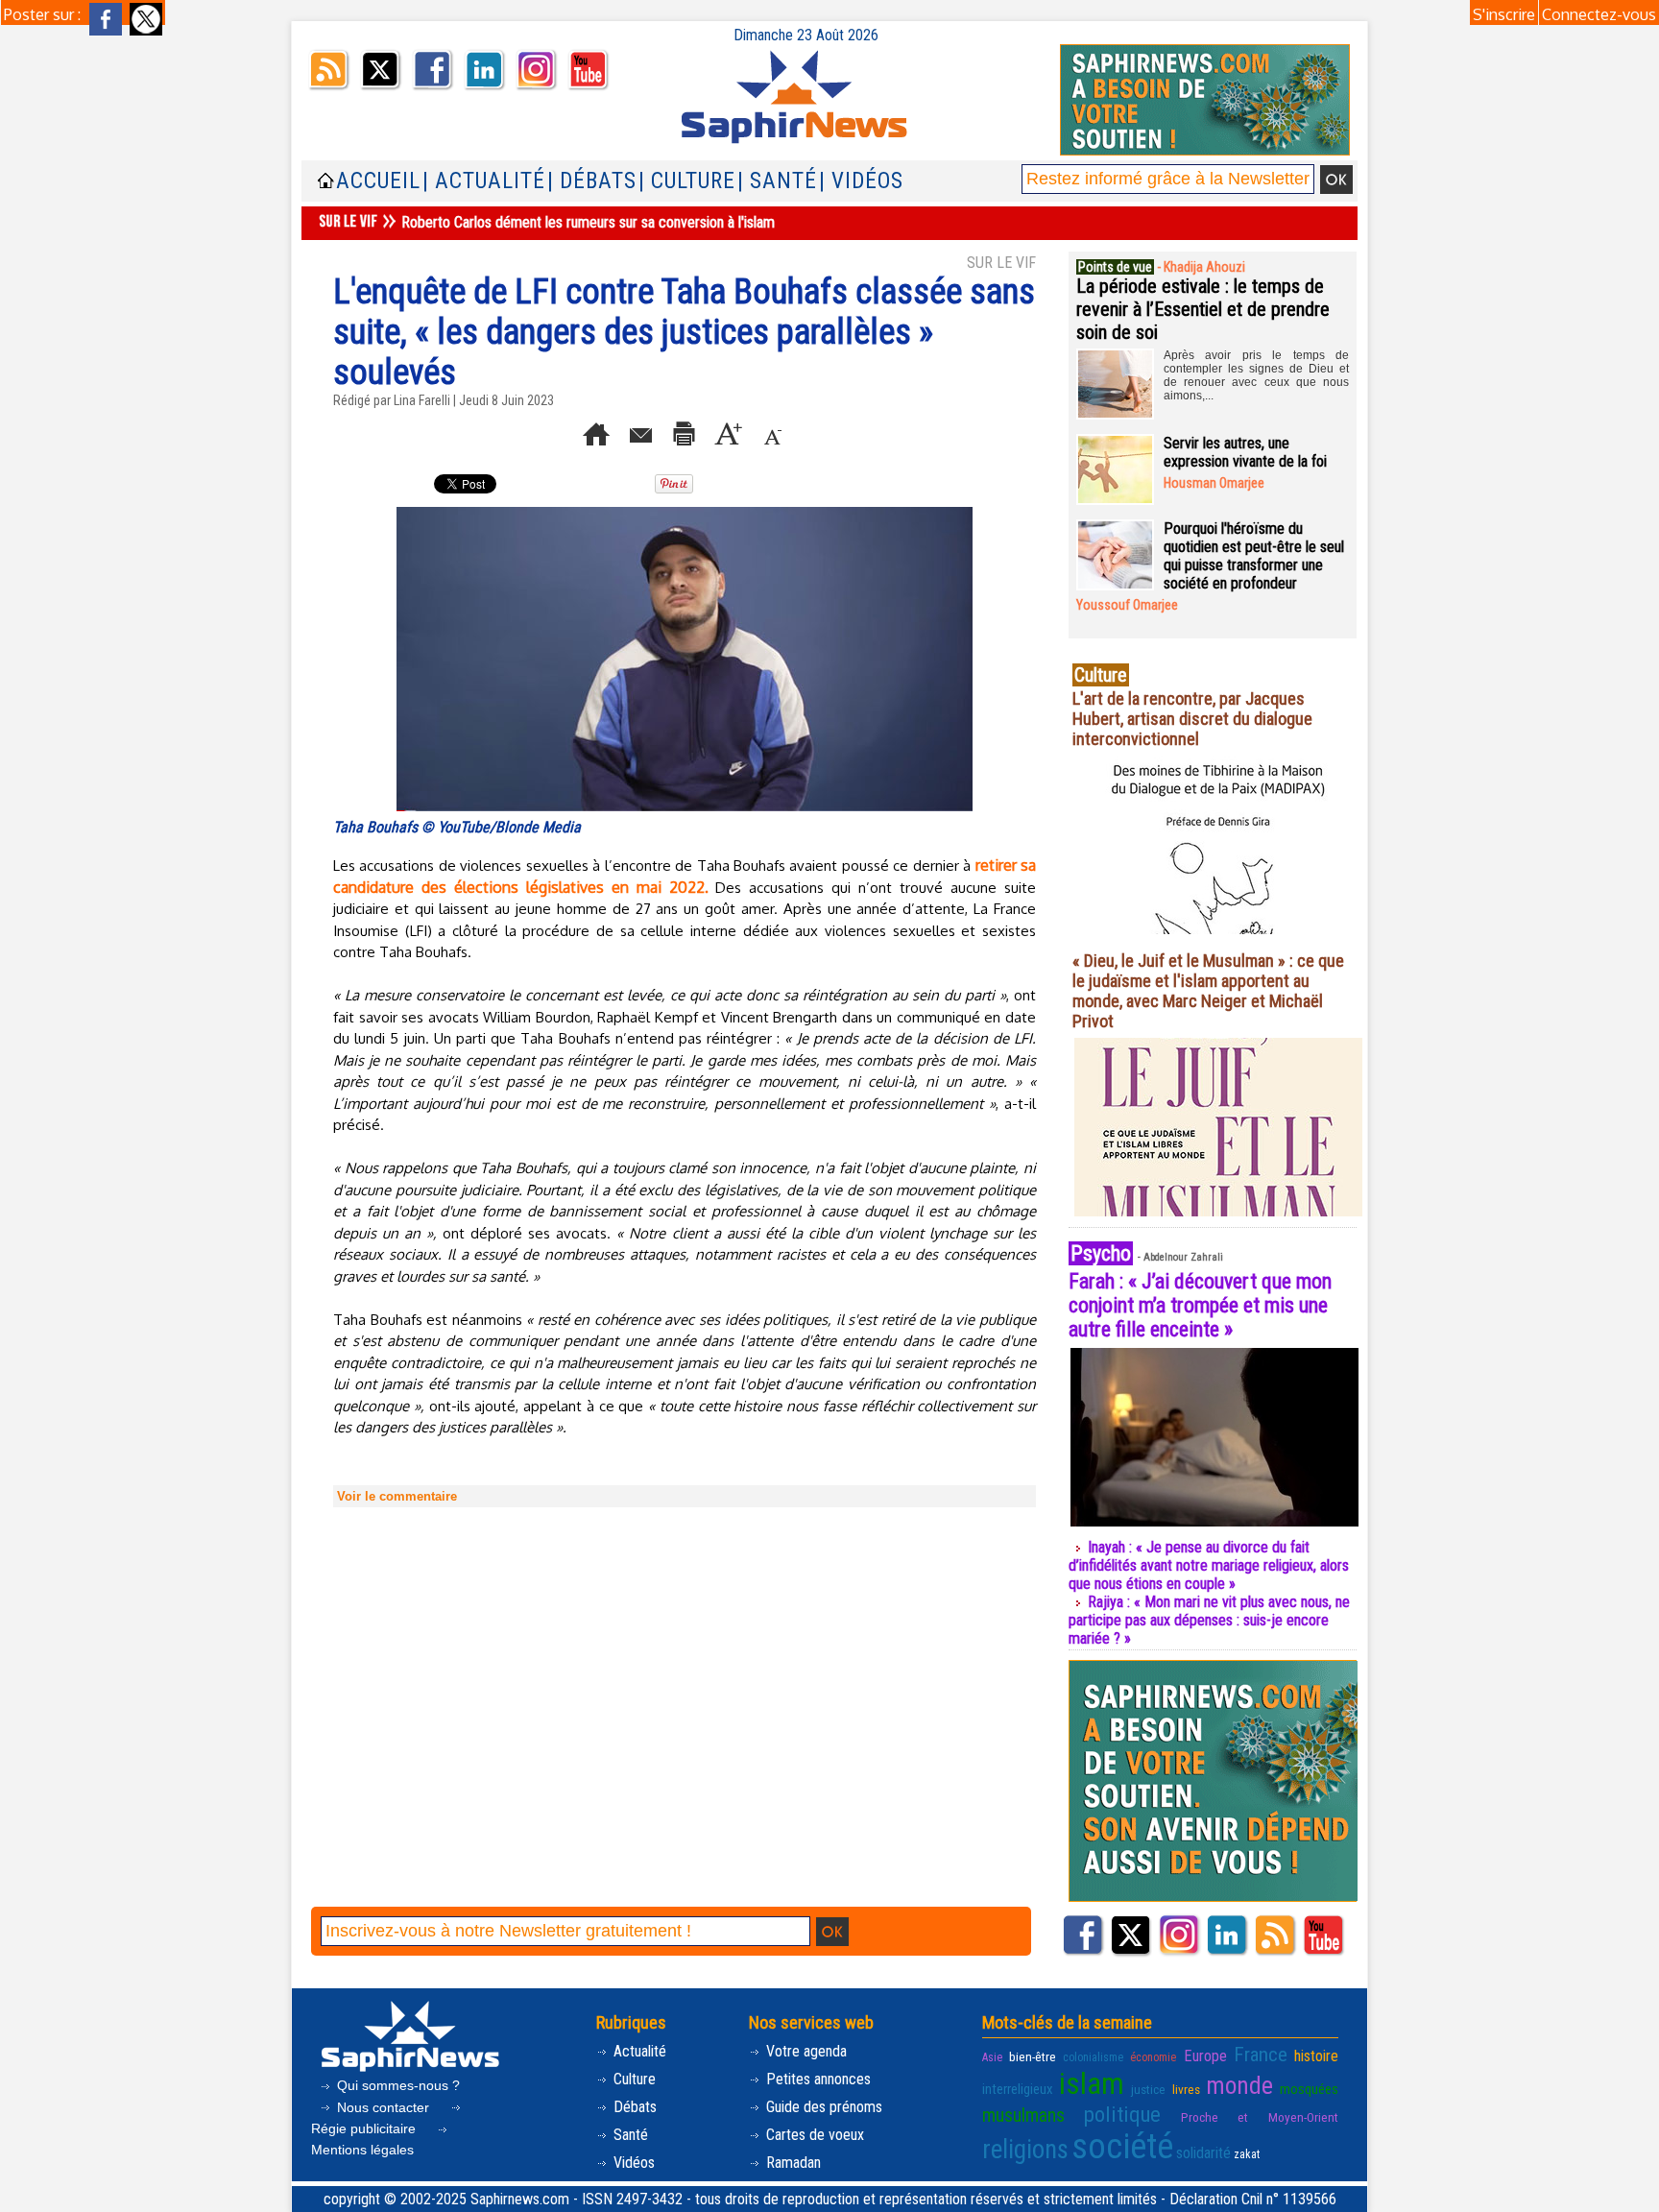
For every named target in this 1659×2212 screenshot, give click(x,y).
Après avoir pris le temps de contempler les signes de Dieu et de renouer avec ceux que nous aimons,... (1256, 375)
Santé (629, 2135)
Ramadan (792, 2163)
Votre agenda (805, 2051)
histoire (1316, 2056)
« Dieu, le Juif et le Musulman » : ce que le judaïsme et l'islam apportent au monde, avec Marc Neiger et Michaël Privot (1208, 991)
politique (1122, 2114)
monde (1239, 2085)
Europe (1205, 2056)
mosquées (1309, 2089)
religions (1025, 2150)
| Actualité (484, 181)
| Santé (777, 181)
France (1261, 2055)
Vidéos (632, 2163)
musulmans (1023, 2116)
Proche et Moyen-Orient (1260, 2117)
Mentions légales (362, 2150)
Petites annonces (817, 2079)
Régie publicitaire (365, 2128)
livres (1186, 2089)
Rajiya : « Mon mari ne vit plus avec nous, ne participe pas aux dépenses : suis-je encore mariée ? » (1209, 1620)
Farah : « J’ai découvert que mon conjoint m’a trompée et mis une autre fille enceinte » (1200, 1305)
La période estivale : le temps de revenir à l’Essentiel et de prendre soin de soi (1203, 309)
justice (1148, 2089)
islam (1092, 2084)
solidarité (1203, 2153)
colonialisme (1093, 2057)
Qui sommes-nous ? (397, 2085)
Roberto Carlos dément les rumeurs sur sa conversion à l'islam (588, 222)
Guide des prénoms (822, 2107)
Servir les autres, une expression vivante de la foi (1245, 452)
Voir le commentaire (397, 1496)
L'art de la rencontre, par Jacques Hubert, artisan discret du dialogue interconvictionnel (1192, 719)
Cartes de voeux (813, 2135)
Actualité (638, 2051)
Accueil (378, 181)
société (1122, 2147)
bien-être (1033, 2056)
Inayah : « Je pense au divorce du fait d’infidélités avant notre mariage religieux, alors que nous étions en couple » (1209, 1565)
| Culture (687, 181)
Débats (633, 2107)
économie (1153, 2057)
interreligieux (1018, 2089)
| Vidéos (861, 181)
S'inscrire (1504, 14)
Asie (992, 2057)
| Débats (592, 181)
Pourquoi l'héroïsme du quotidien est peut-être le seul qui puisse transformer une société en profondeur (1254, 556)
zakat (1247, 2154)
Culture (633, 2079)
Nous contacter (383, 2107)
